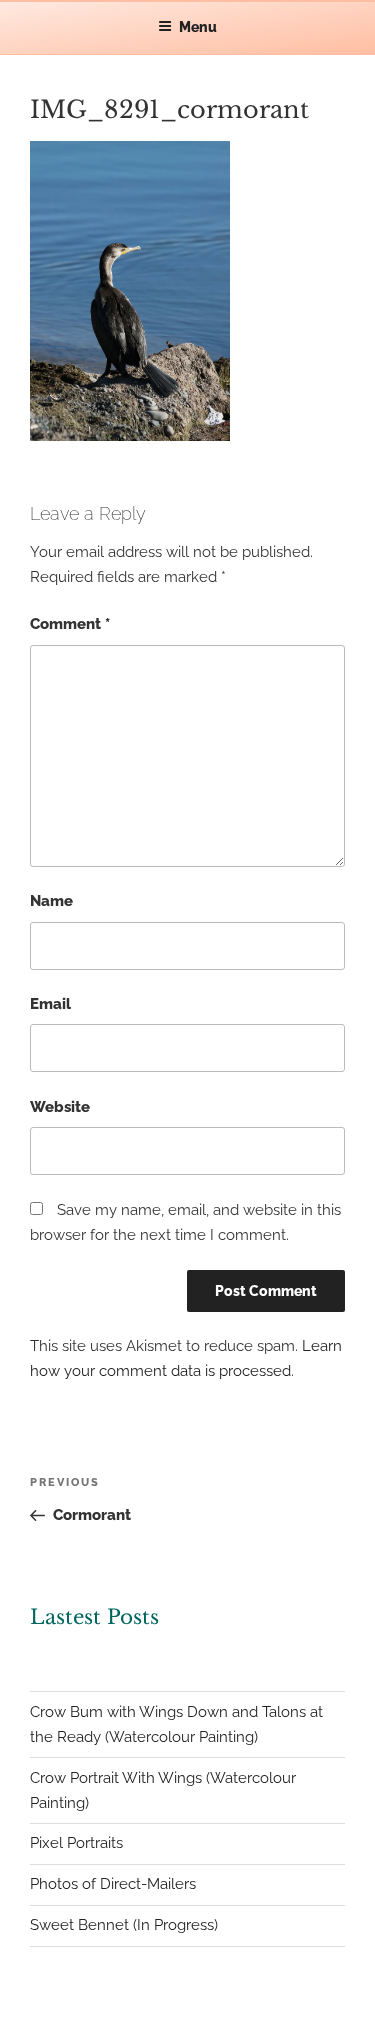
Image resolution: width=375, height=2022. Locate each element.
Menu (198, 27)
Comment (70, 624)
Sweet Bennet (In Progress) (124, 1925)
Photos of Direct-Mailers (113, 1884)
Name (51, 901)
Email (50, 1004)
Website (60, 1107)
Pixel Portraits (76, 1843)
